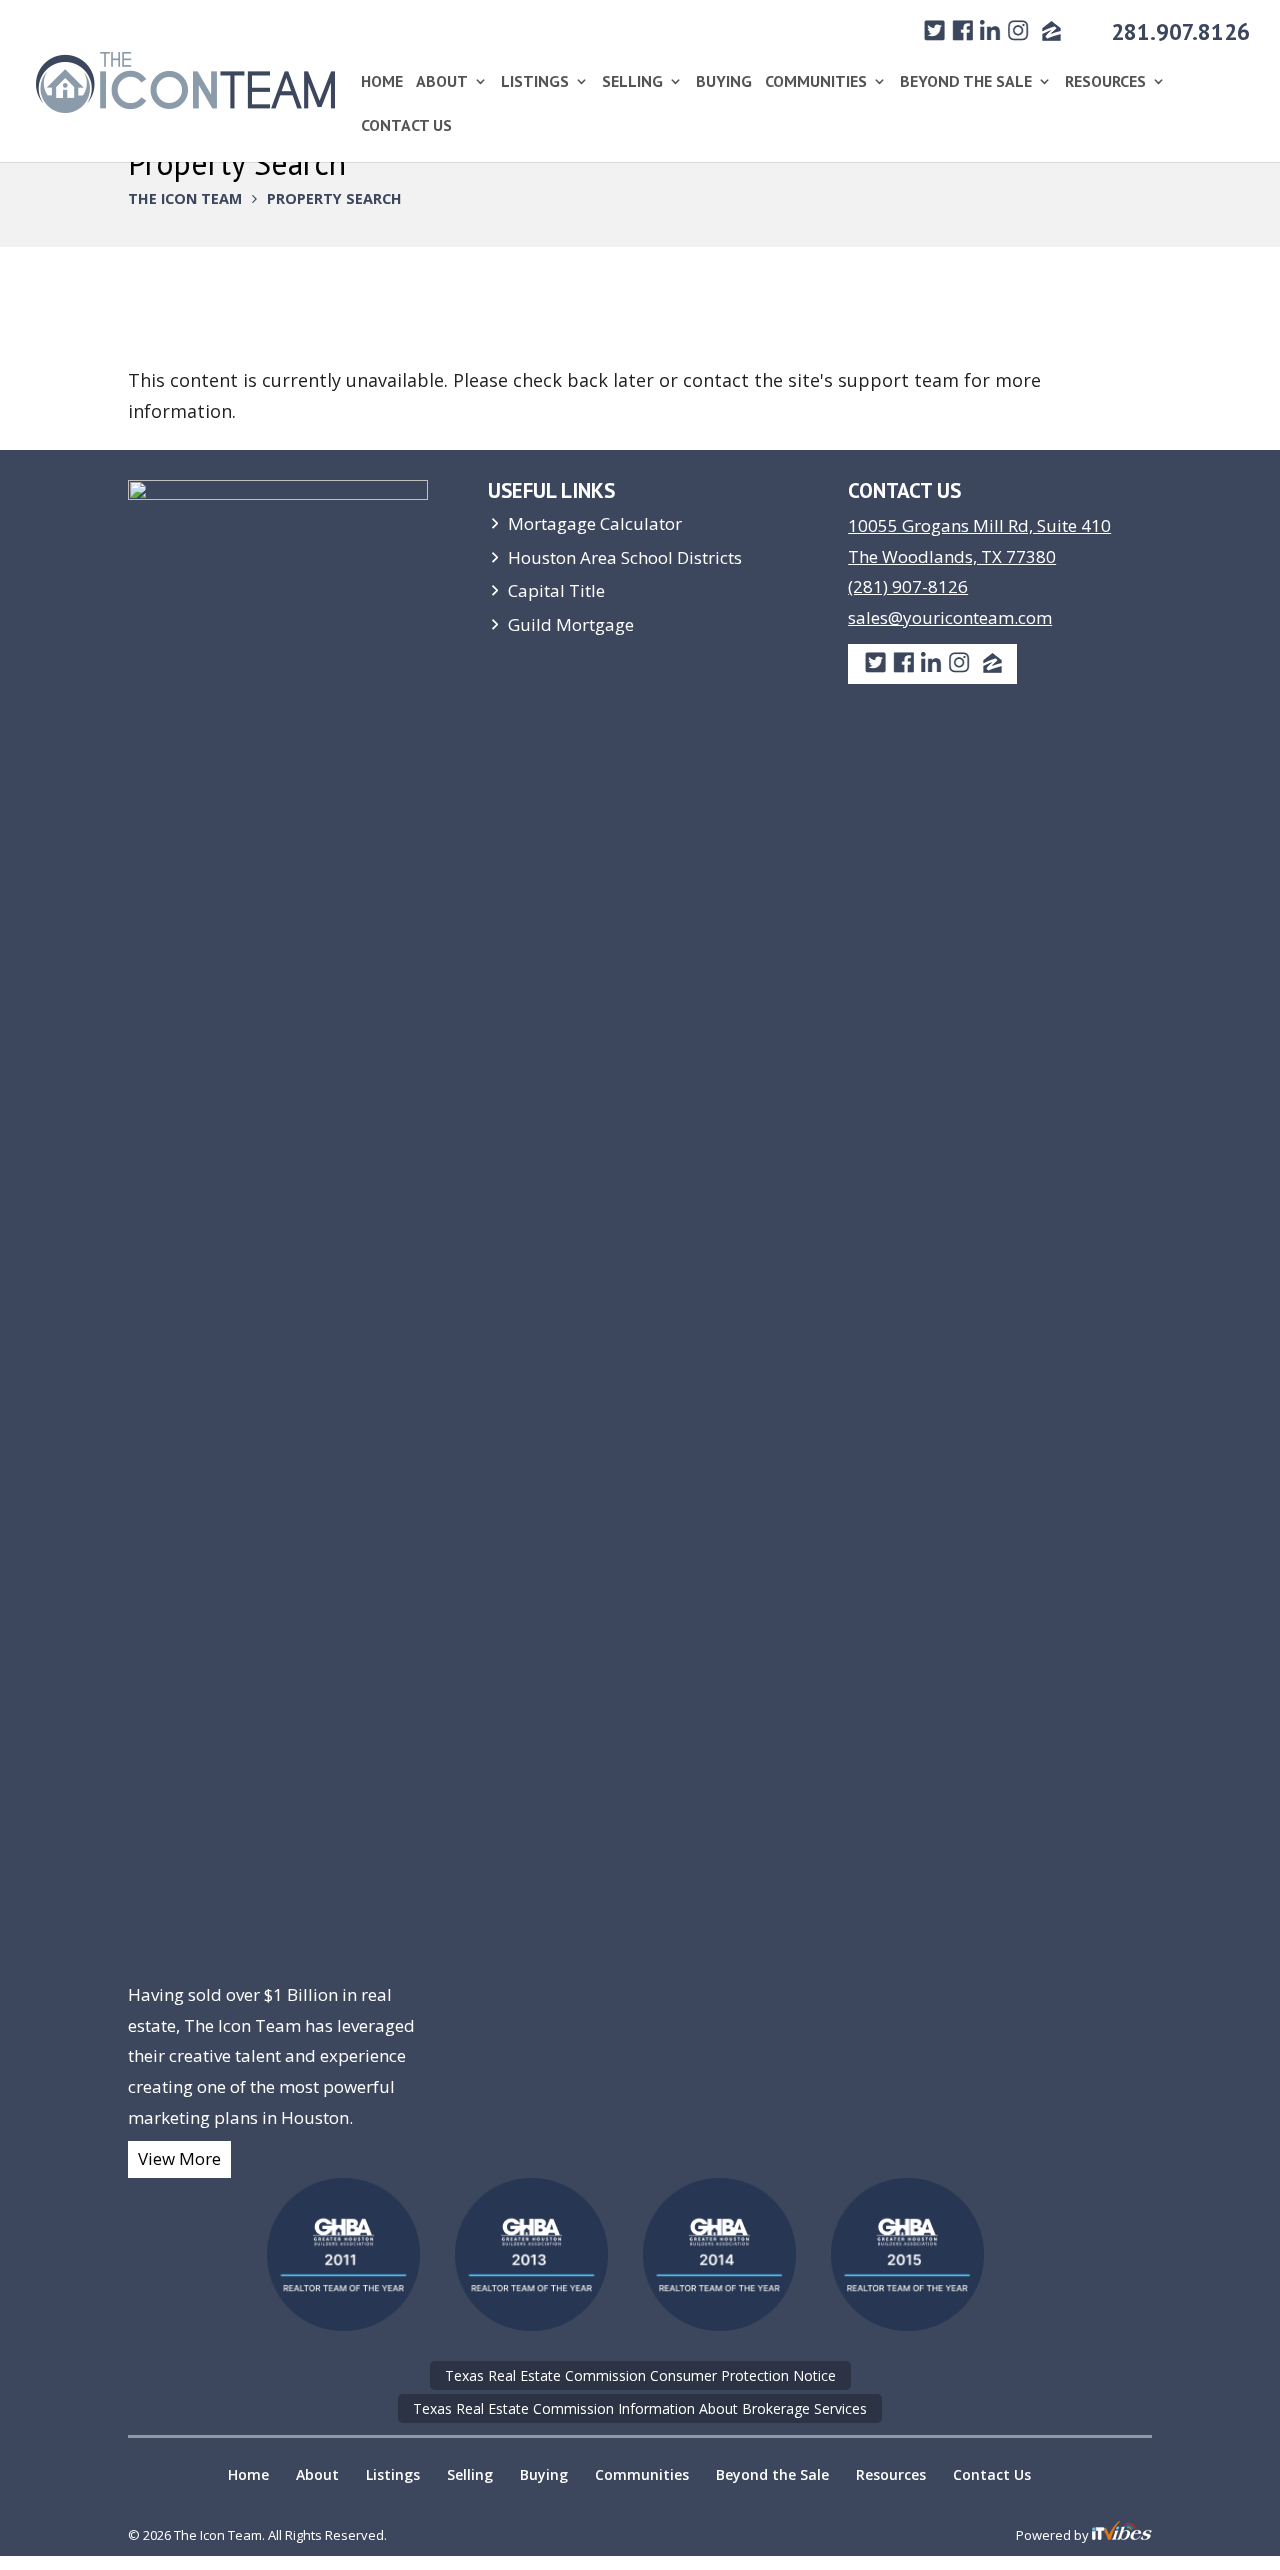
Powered (1043, 2535)
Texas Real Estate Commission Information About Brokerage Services (640, 2408)
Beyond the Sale (966, 82)
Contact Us (406, 126)
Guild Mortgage (571, 624)
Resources (1105, 82)
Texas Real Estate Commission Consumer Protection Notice (640, 2375)
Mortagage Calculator (595, 523)
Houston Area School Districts (625, 557)
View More (179, 2158)
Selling (632, 82)
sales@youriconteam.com (950, 617)
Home (382, 82)
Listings (535, 82)
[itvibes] (1122, 2535)
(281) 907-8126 (908, 586)
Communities (816, 82)
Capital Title (556, 590)
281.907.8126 (1180, 31)
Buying (724, 82)
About (442, 82)
